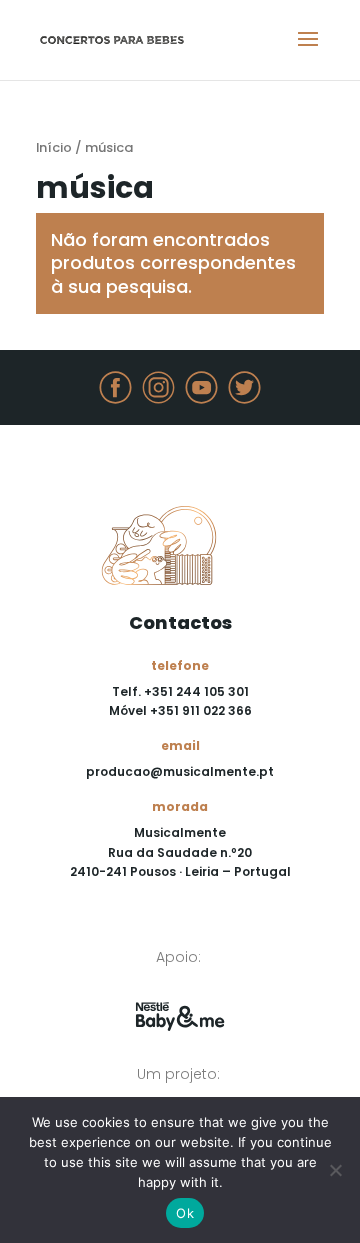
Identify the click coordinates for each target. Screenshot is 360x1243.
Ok (185, 1213)
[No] (335, 1170)
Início (54, 147)
